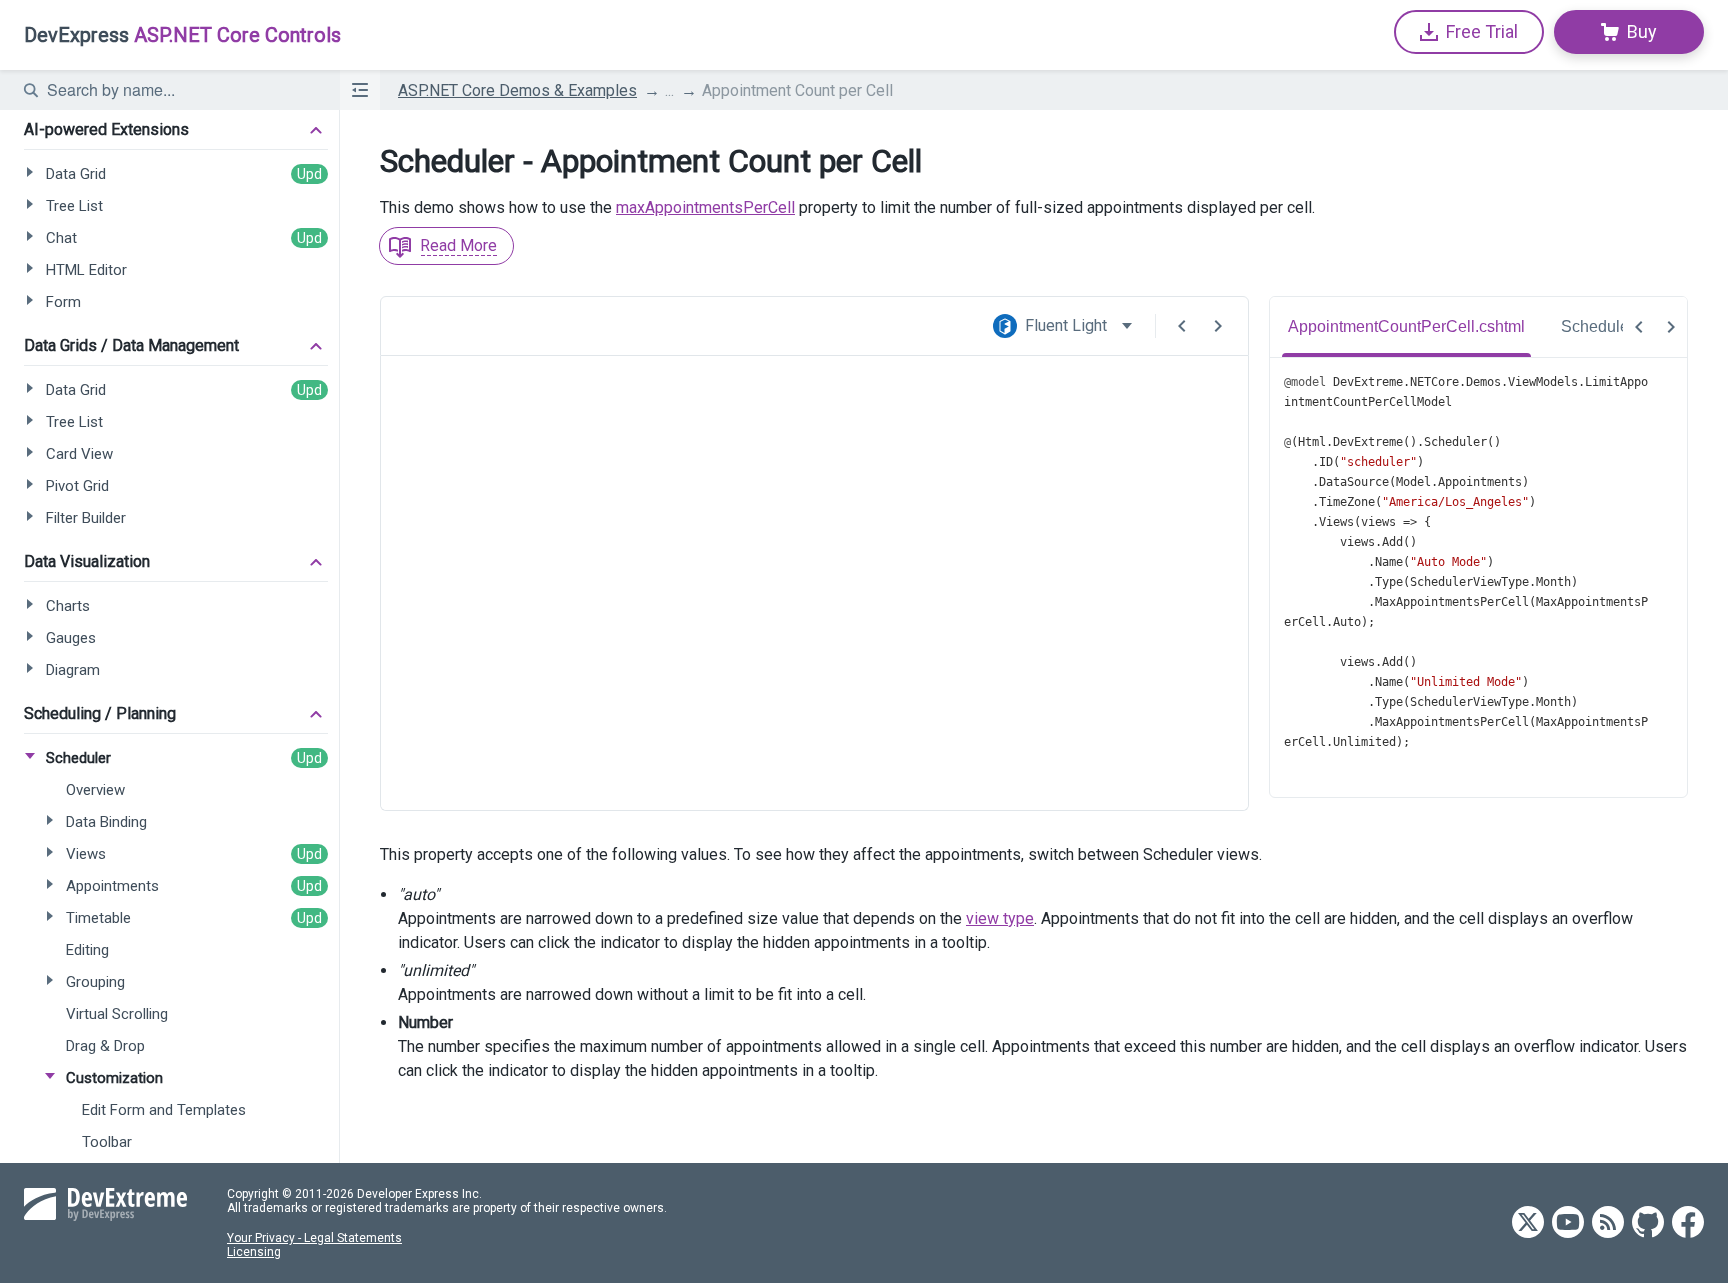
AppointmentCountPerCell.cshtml (1406, 326)
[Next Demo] (1218, 326)
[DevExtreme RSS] (1608, 1223)
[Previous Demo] (1182, 326)
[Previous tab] (1639, 327)
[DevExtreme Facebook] (1688, 1223)
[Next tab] (1671, 327)
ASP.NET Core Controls (182, 35)
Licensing (254, 1252)
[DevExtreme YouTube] (1568, 1223)
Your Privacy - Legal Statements (314, 1238)
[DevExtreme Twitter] (1528, 1223)
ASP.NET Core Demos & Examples (517, 90)
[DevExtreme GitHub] (1648, 1223)
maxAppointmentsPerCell (705, 207)
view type (1000, 918)
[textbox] (181, 90)
